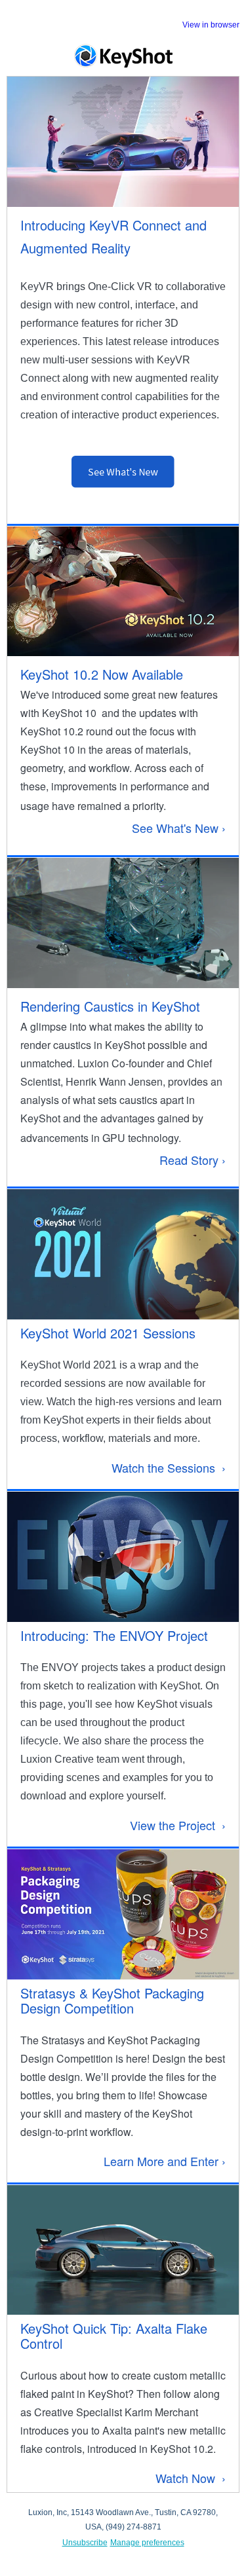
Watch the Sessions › (169, 1467)
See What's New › (179, 828)
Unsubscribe (85, 2543)
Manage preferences (147, 2543)
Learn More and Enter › (165, 2161)
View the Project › (178, 1825)
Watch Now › (191, 2478)
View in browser (211, 25)
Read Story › (193, 1160)
